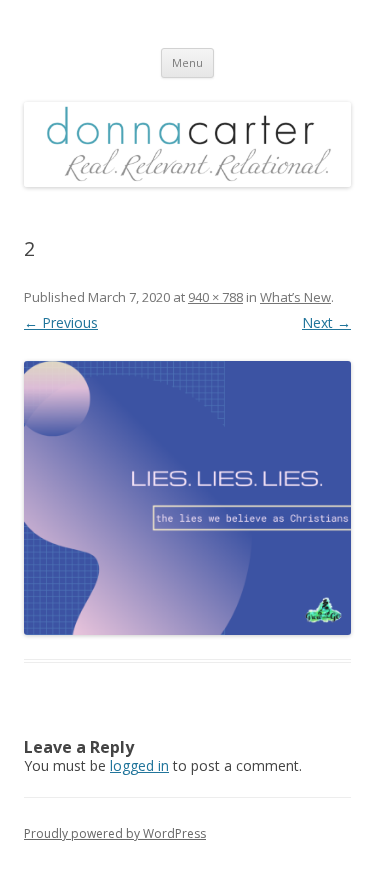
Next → (326, 322)
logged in (139, 765)
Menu (187, 62)
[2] (187, 498)
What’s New (295, 297)
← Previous (61, 322)
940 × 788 (215, 297)
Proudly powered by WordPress (115, 833)
